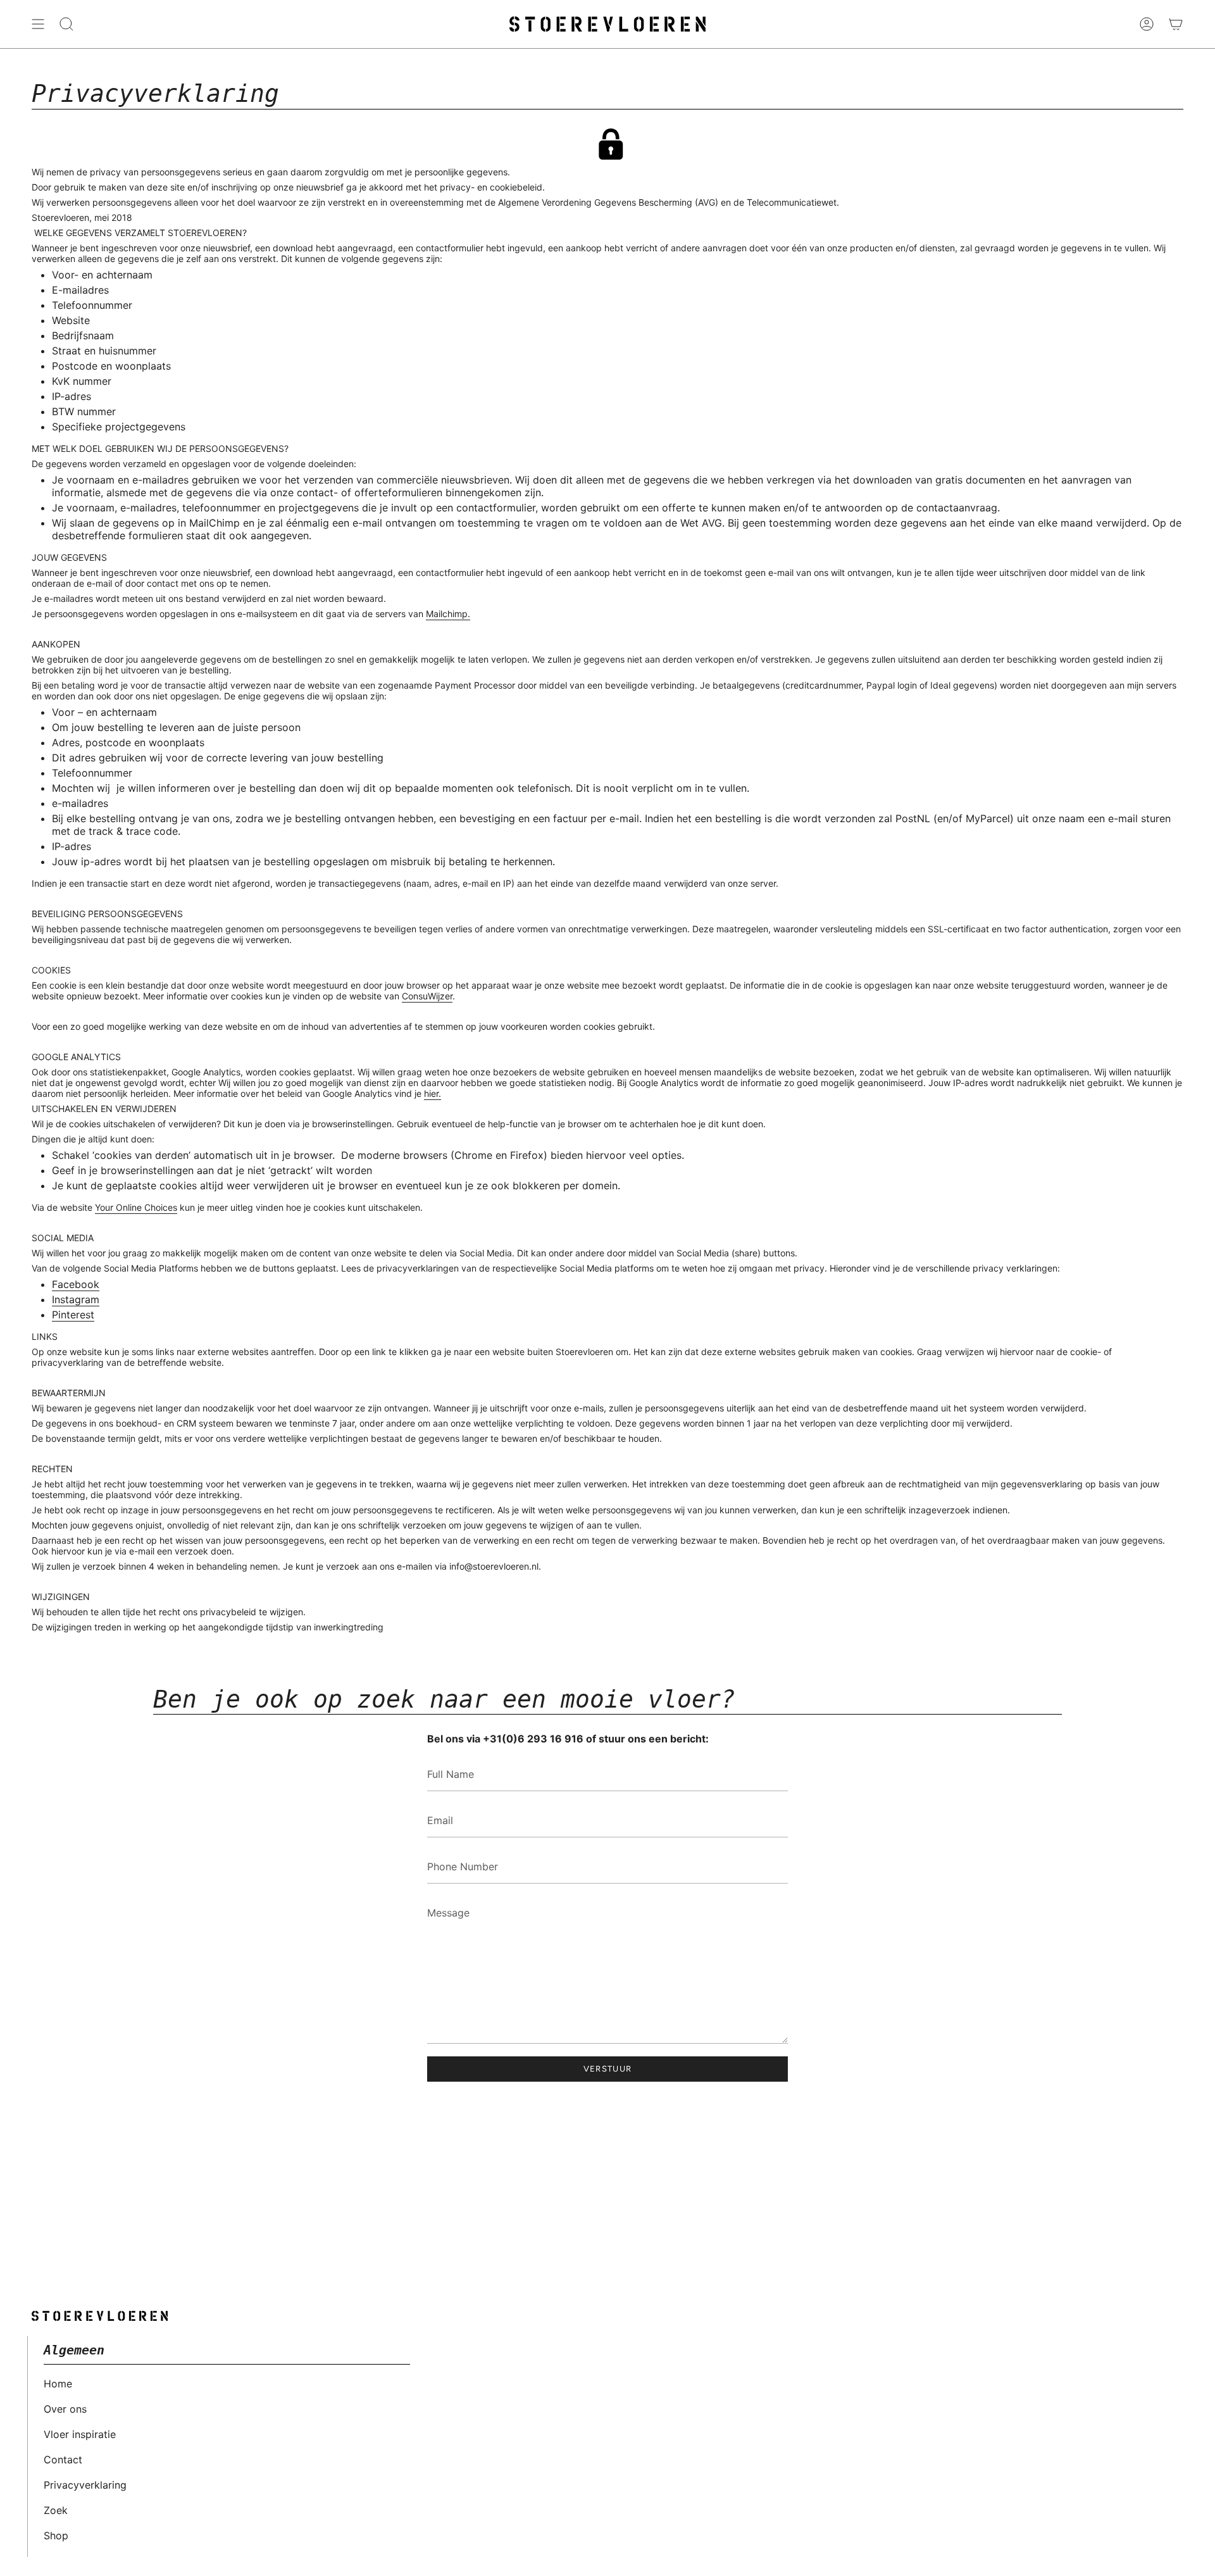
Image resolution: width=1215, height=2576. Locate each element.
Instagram (76, 1299)
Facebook (76, 1284)
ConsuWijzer (427, 996)
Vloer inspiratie (80, 2434)
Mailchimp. (448, 614)
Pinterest (73, 1315)
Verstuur (607, 2069)
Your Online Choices (136, 1207)
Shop (56, 2535)
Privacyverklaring (85, 2485)
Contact (63, 2460)
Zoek (56, 2510)
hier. (433, 1093)
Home (58, 2384)
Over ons (65, 2409)
